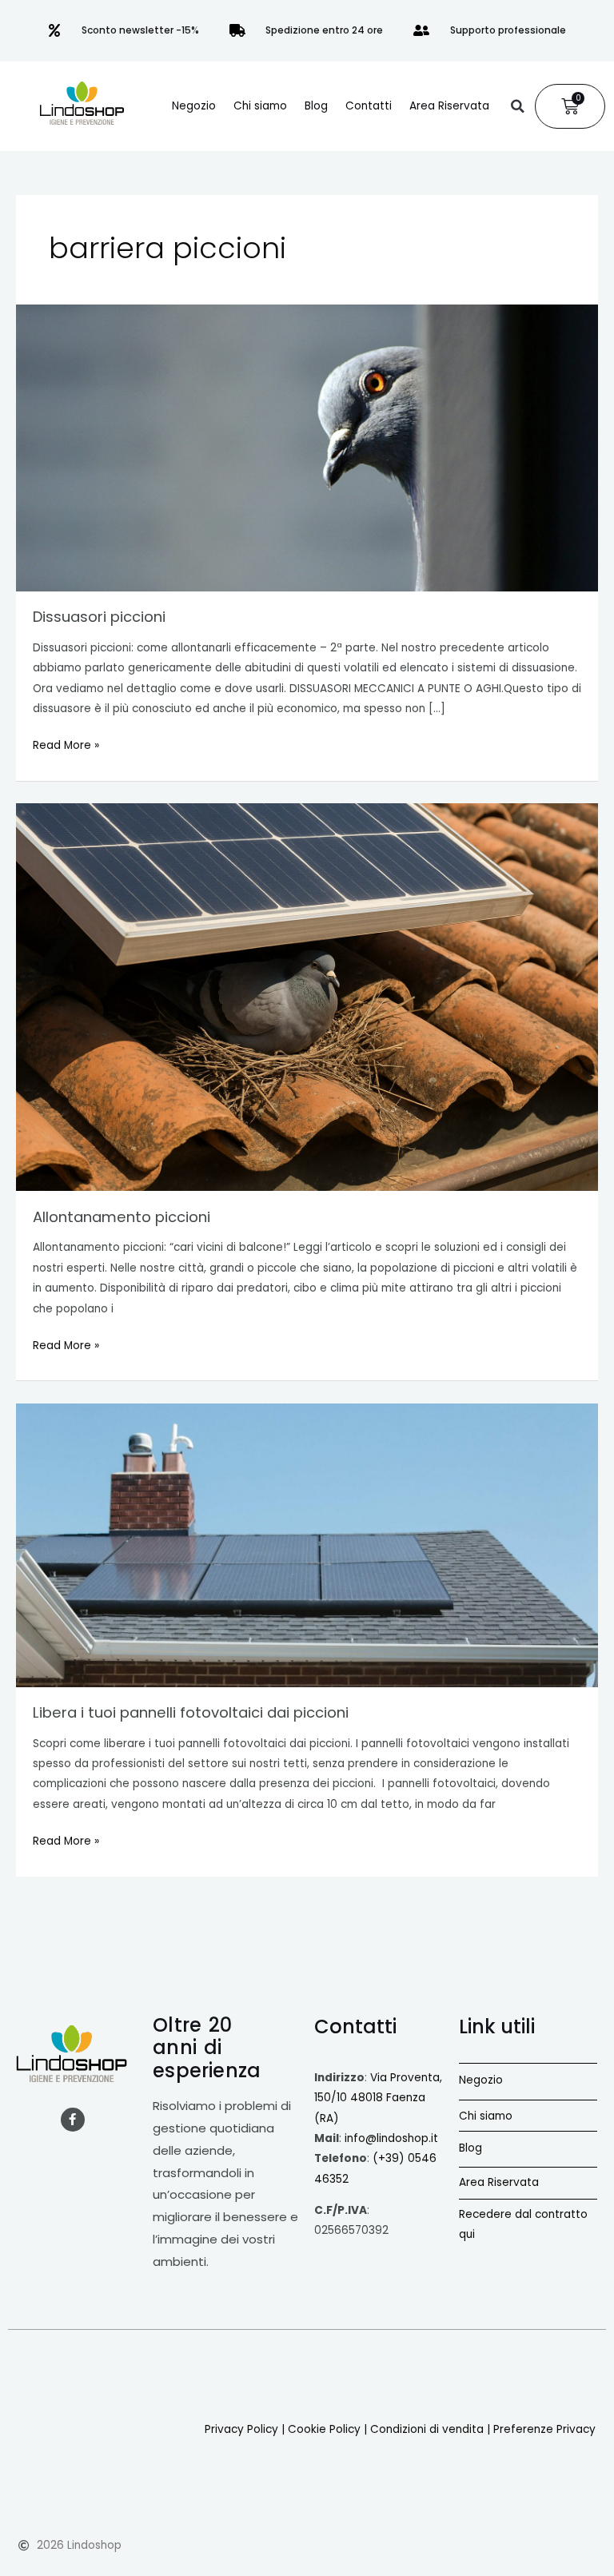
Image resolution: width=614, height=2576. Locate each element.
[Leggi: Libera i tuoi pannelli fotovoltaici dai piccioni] (307, 1545)
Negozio (194, 106)
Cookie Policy (324, 2429)
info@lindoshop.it (391, 2138)
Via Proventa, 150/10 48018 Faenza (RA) (378, 2098)
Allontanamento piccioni (122, 1217)
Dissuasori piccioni (99, 617)
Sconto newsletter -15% (140, 30)
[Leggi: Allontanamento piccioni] (307, 997)
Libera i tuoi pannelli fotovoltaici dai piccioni (191, 1712)
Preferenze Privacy (544, 2429)
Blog (316, 106)
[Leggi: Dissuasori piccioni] (307, 448)
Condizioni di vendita (427, 2429)
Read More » (66, 744)
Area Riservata (449, 106)
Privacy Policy (241, 2429)
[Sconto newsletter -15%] (54, 30)
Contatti (369, 106)
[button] (517, 106)
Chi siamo (260, 106)
